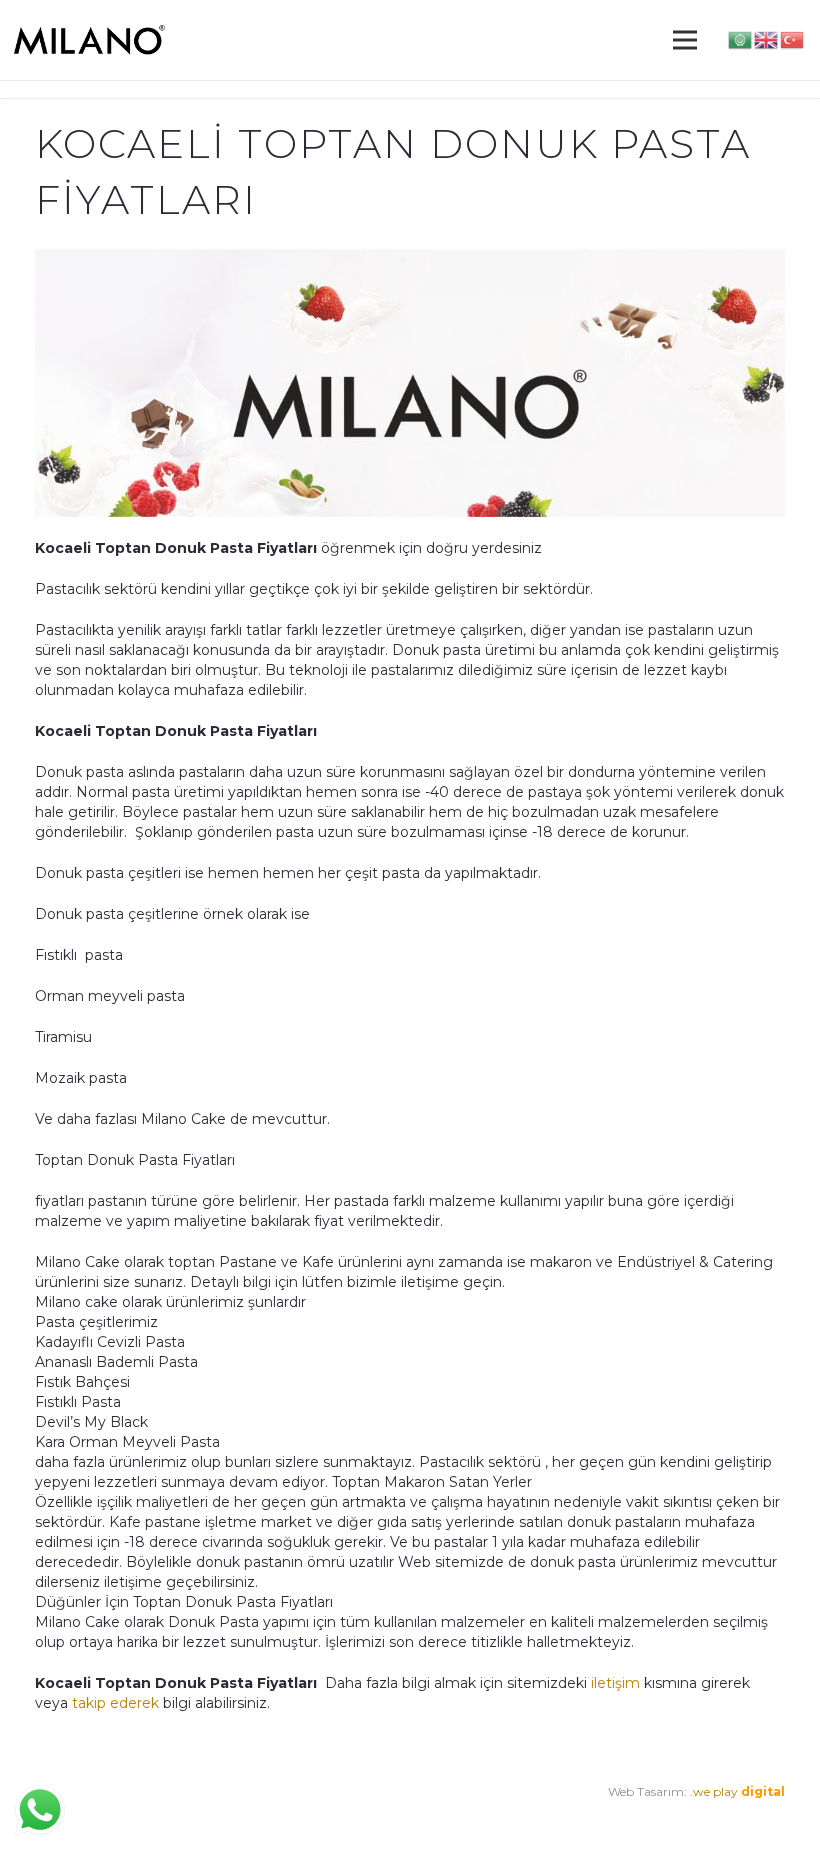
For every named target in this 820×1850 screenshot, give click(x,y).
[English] (767, 39)
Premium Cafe (78, 1811)
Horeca (271, 1811)
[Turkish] (793, 39)
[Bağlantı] (89, 40)
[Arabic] (741, 39)
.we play (737, 1791)
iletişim (615, 1683)
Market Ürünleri (190, 1811)
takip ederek (113, 1703)
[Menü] (685, 40)
